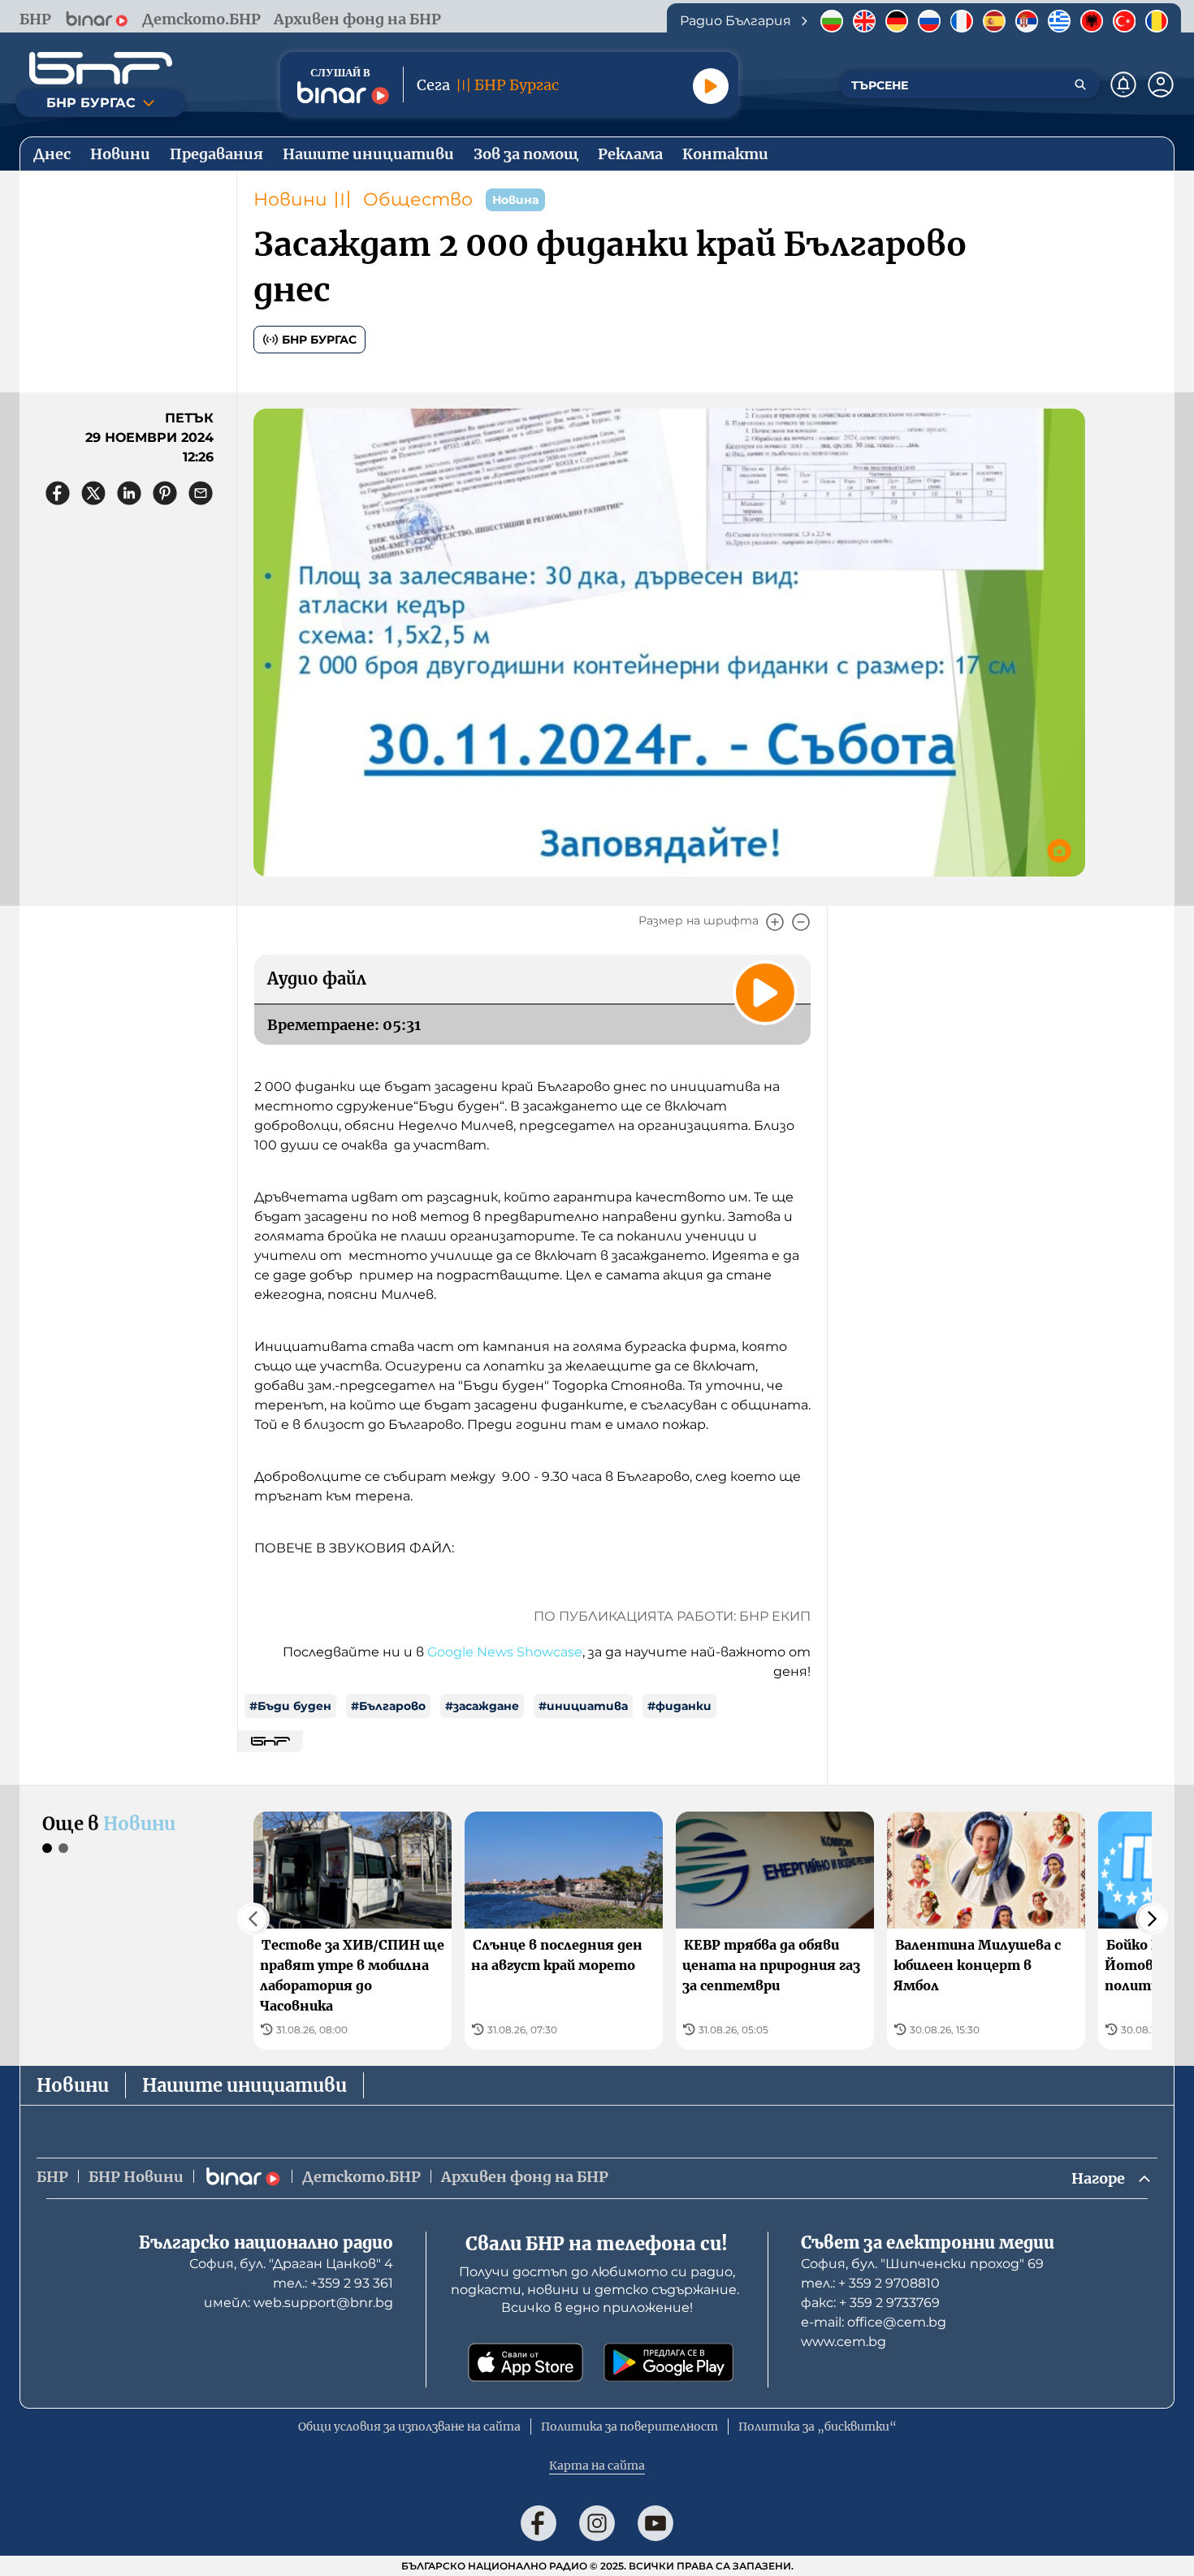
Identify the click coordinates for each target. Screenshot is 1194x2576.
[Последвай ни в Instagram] (597, 2523)
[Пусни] (711, 86)
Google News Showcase (505, 1652)
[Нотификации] (1123, 84)
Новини (290, 199)
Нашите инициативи (244, 2085)
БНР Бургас (319, 340)
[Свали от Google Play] (668, 2362)
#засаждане (482, 1706)
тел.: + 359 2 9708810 (870, 2283)
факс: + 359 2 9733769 (870, 2303)
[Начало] (101, 68)
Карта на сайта (597, 2466)
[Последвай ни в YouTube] (655, 2523)
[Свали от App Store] (526, 2362)
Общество (418, 199)
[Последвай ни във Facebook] (539, 2523)
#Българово (388, 1706)
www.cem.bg (844, 2342)
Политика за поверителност (629, 2427)
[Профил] (1161, 84)
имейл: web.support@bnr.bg (298, 2303)
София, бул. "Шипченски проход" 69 (922, 2264)
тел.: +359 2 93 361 (333, 2283)
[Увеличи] (775, 922)
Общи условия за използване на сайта (409, 2427)
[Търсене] (1080, 84)
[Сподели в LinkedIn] (129, 493)
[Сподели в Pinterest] (165, 493)
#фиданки (679, 1706)
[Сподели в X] (93, 493)
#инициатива (583, 1706)
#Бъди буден (290, 1706)
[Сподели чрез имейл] (201, 493)
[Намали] (801, 922)
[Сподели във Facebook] (58, 493)
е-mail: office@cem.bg (874, 2322)
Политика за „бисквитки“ (818, 2427)
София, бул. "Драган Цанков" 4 (291, 2264)
